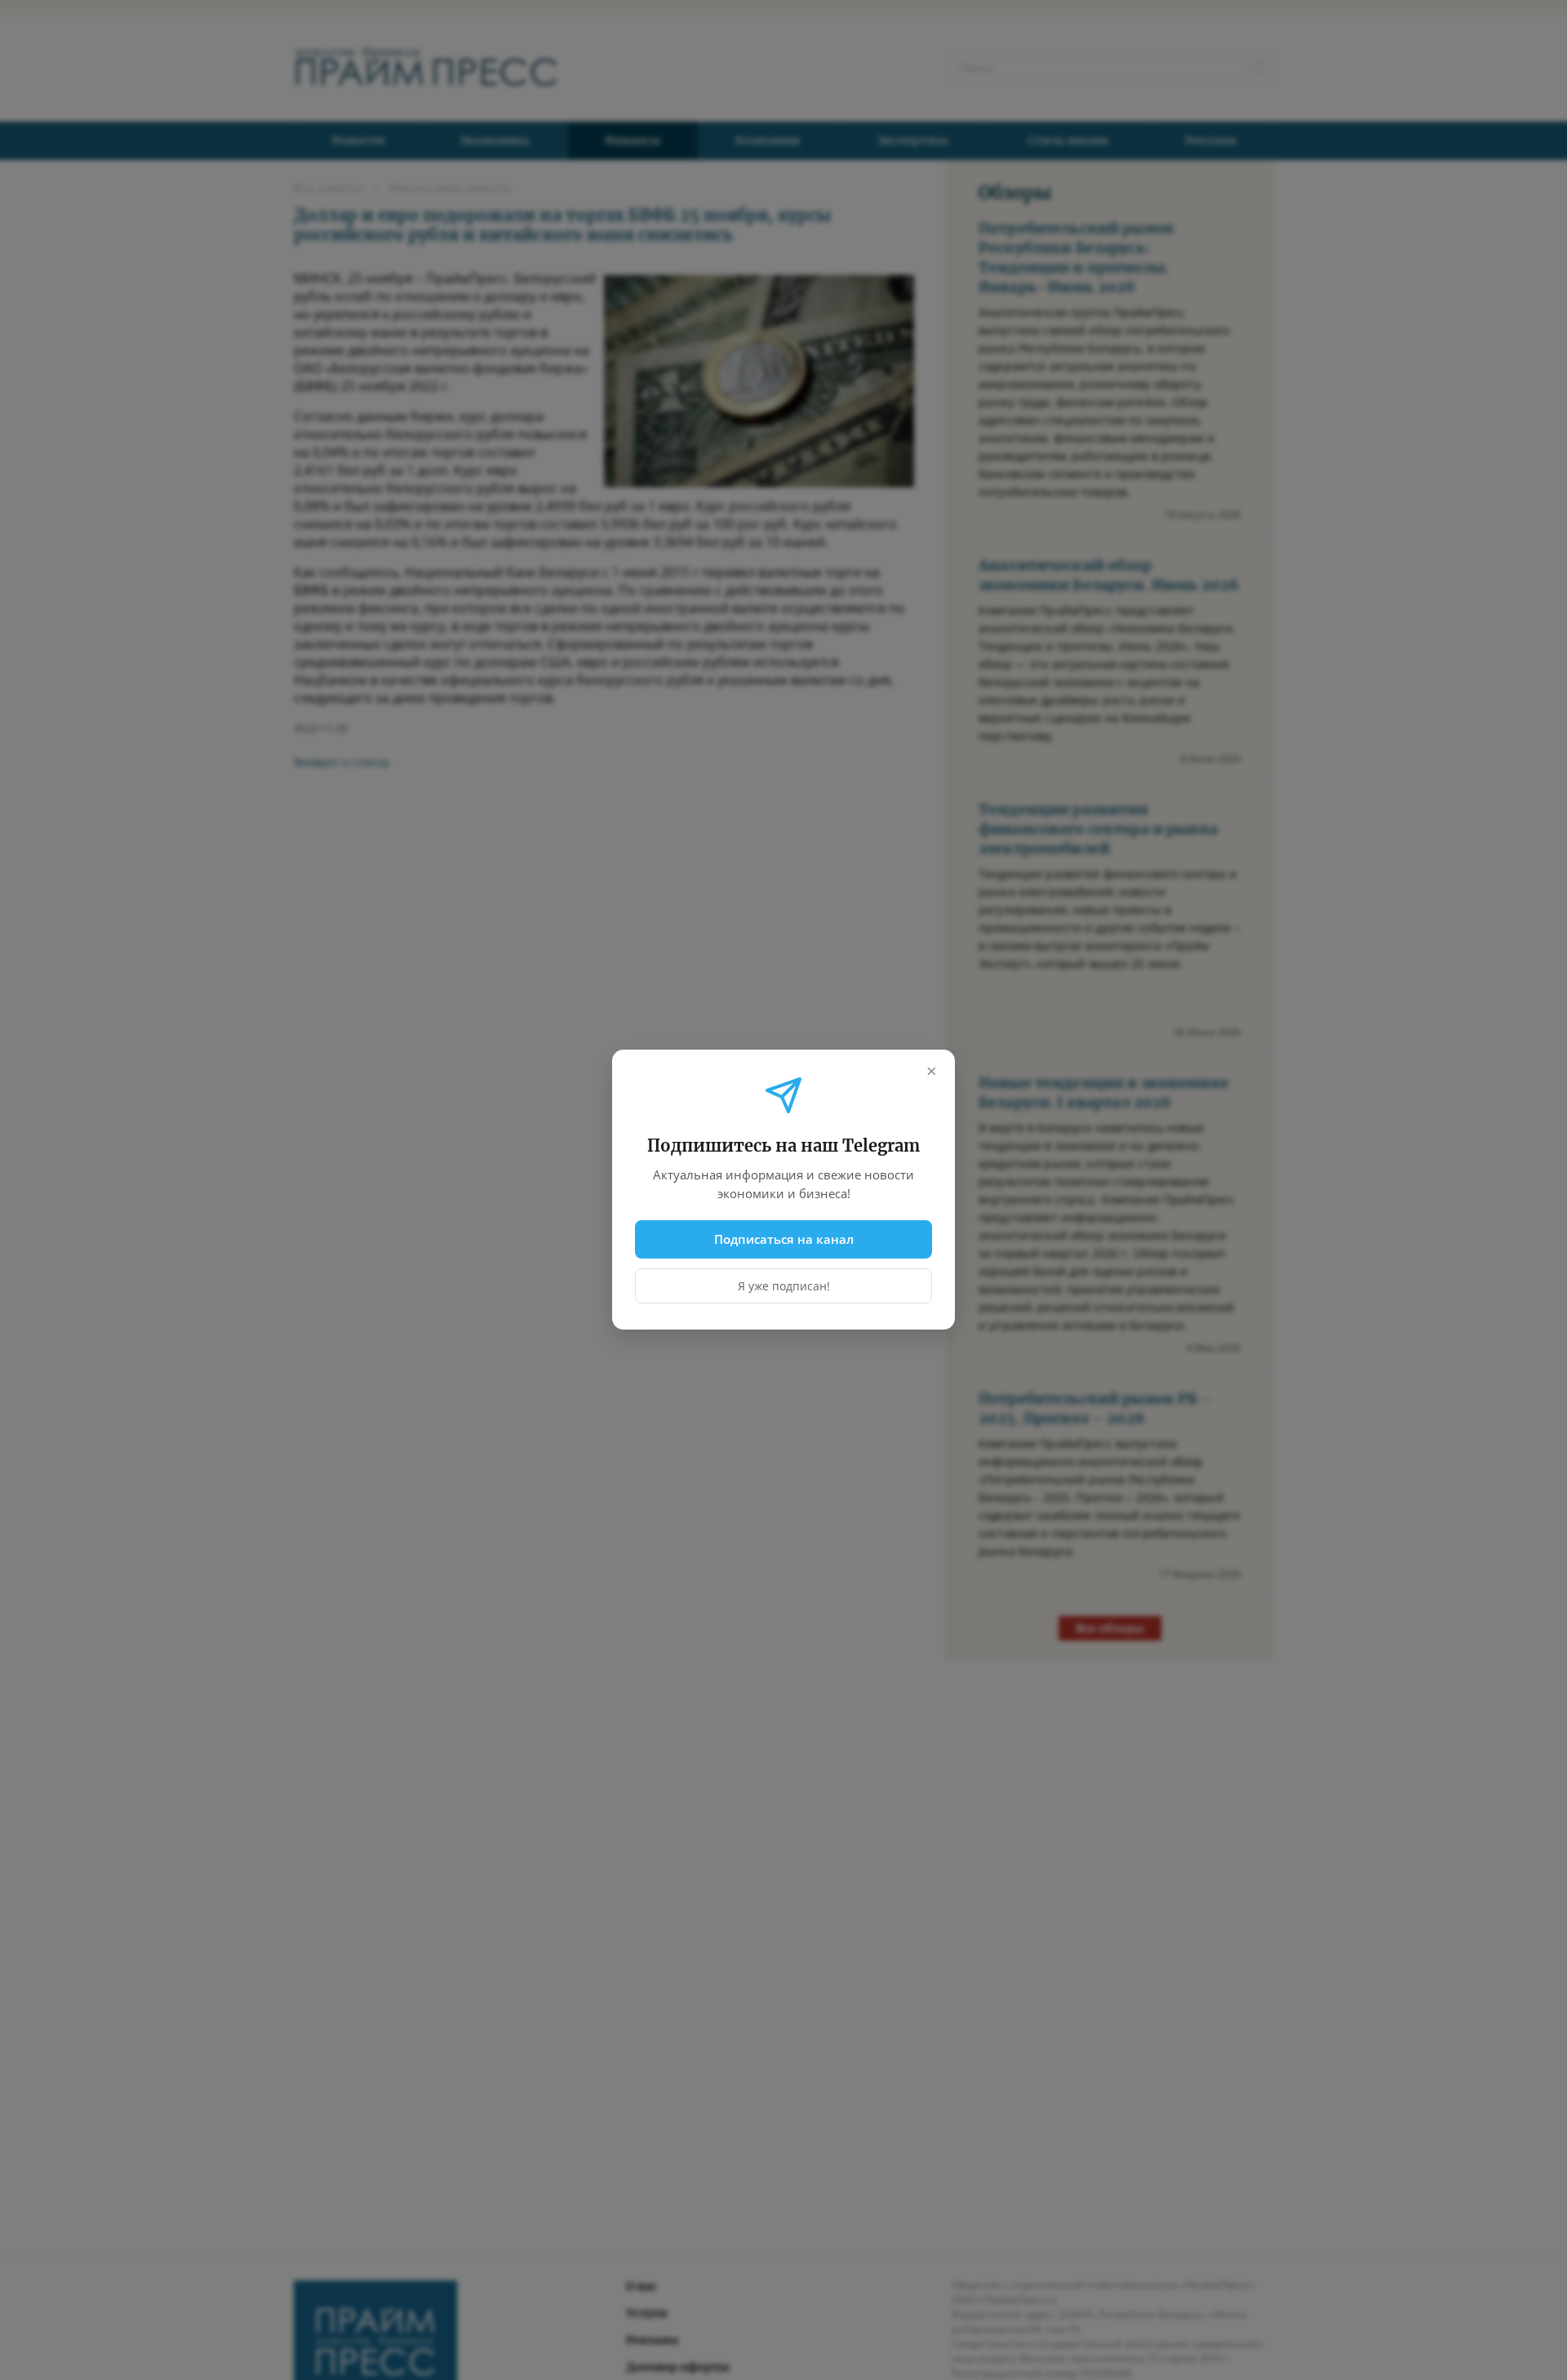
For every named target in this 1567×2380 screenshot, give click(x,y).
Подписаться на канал (784, 1239)
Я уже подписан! (784, 1287)
